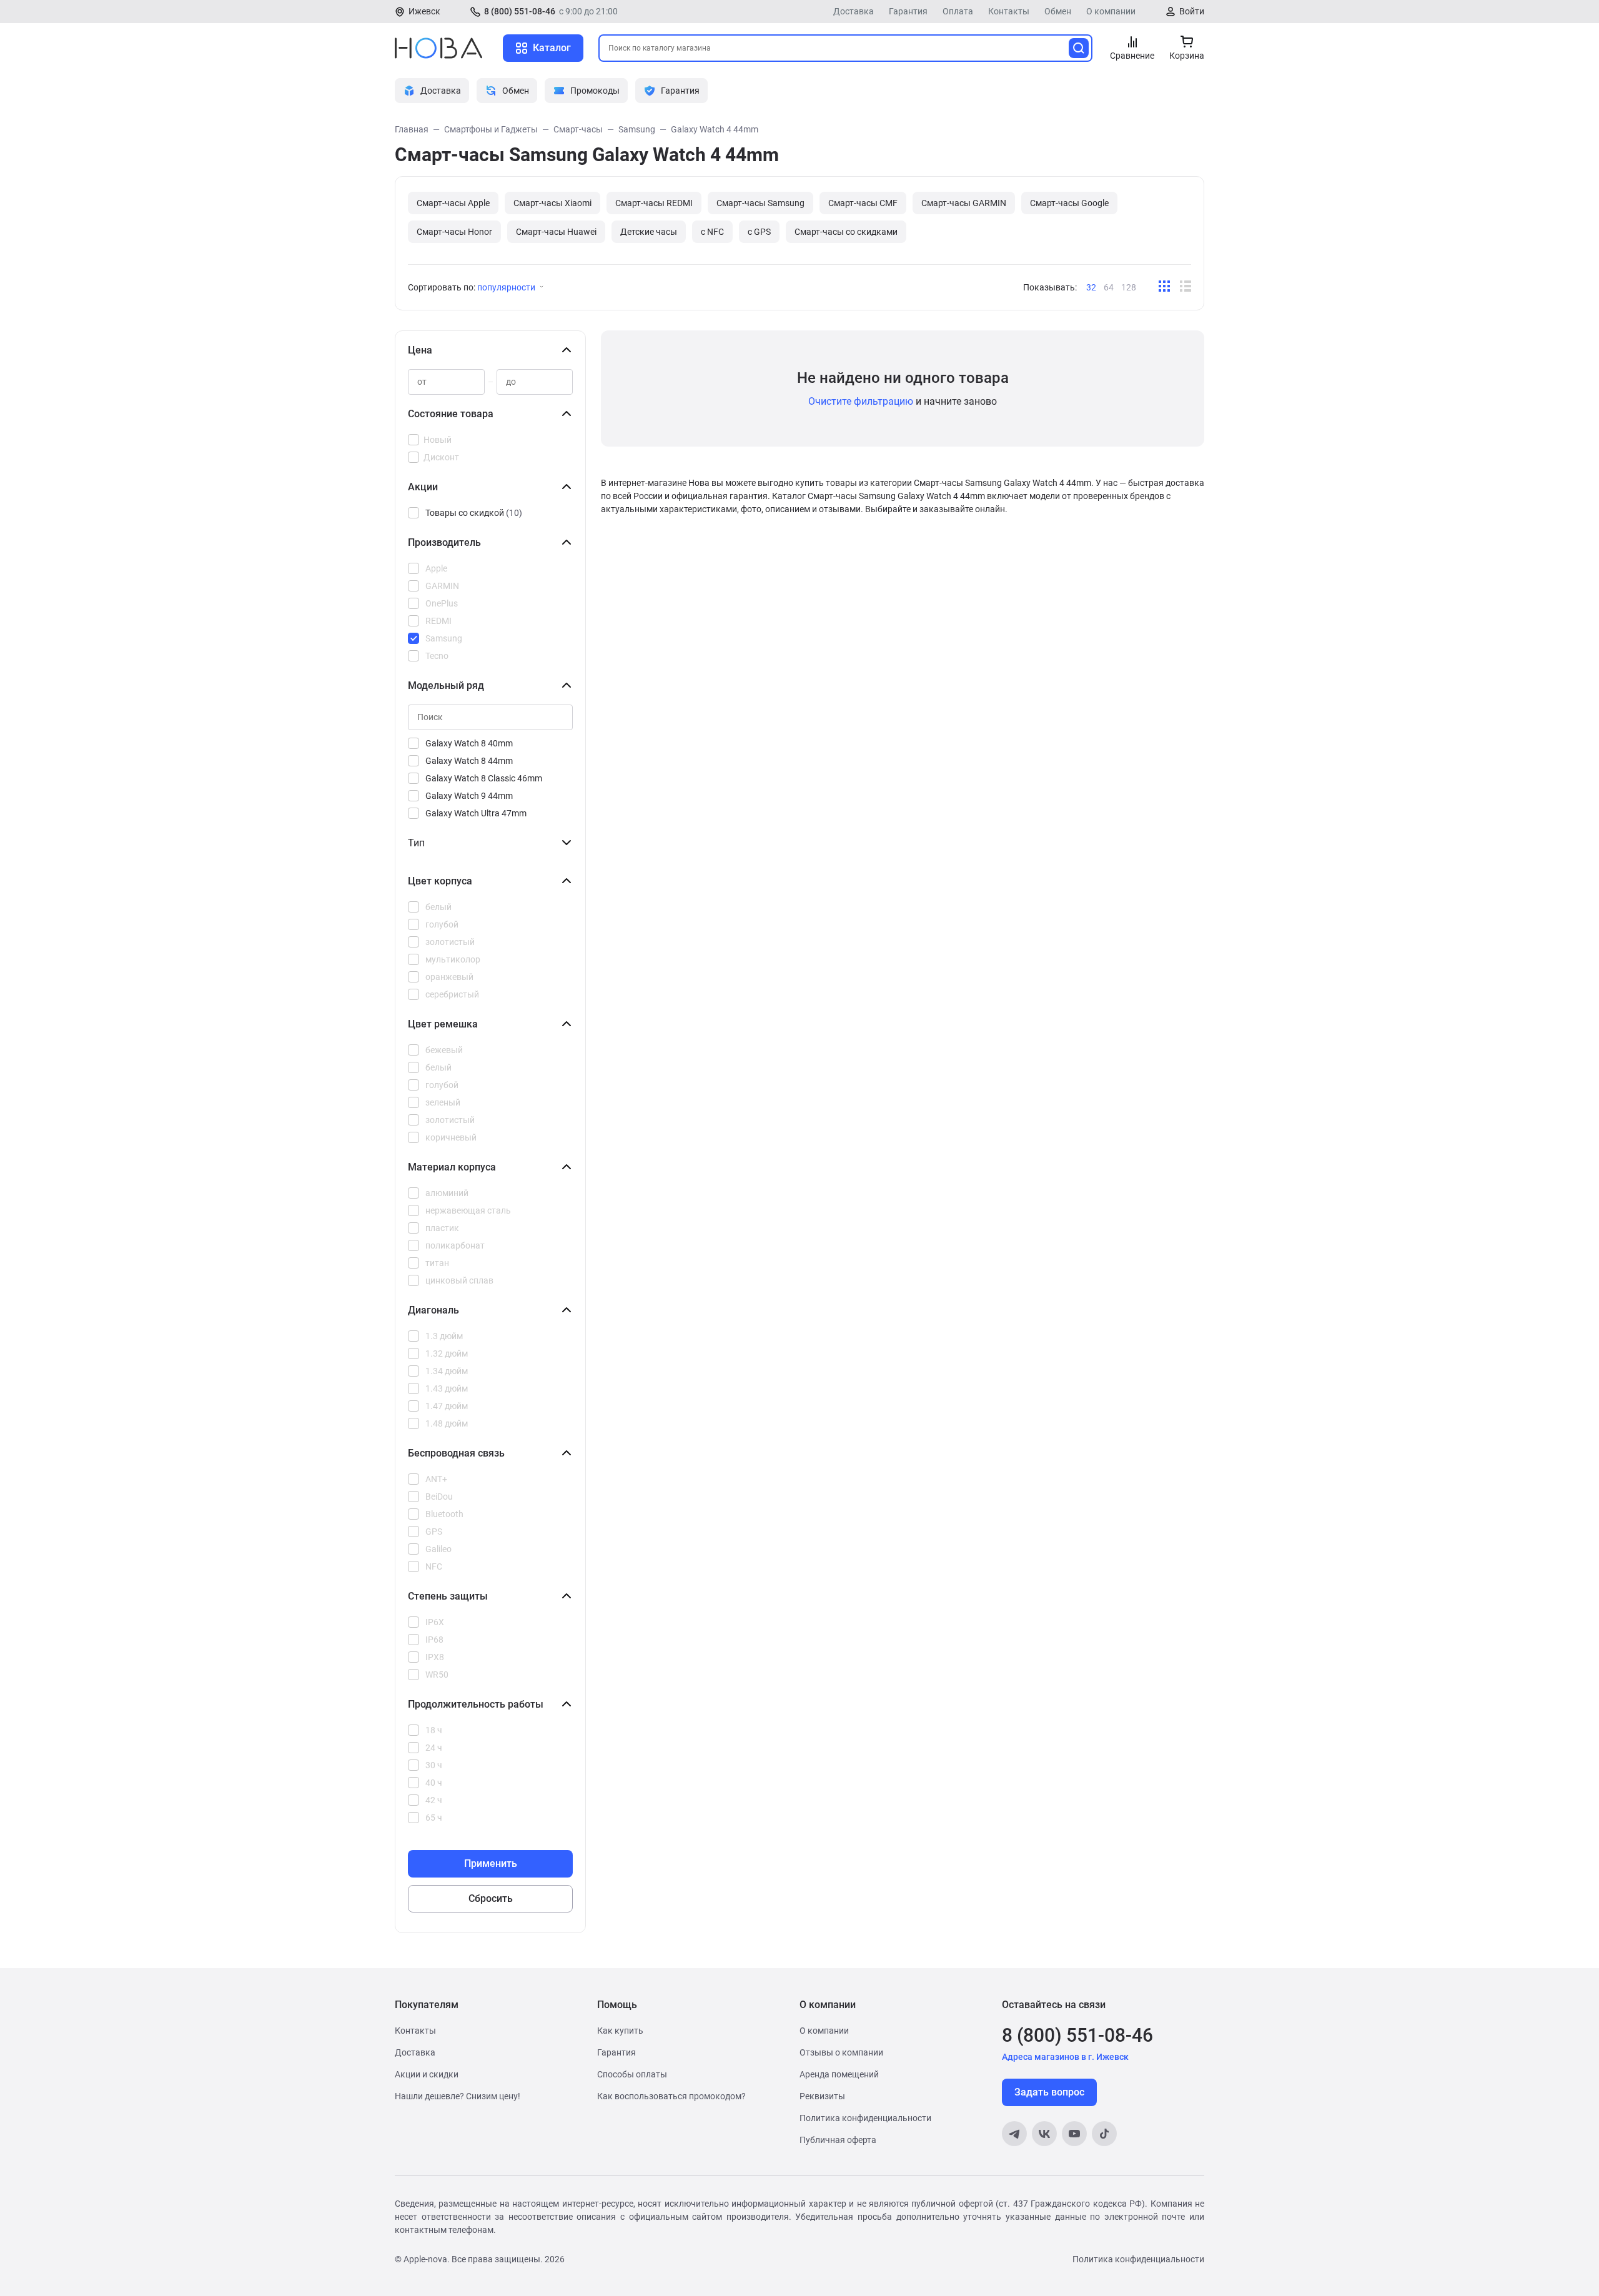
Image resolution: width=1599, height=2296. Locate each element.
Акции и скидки (427, 2074)
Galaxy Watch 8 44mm (469, 761)
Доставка (854, 11)
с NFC (712, 232)
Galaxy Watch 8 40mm (469, 743)
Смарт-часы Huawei (556, 232)
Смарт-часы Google (1069, 203)
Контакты (1009, 11)
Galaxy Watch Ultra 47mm (476, 813)
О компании (1111, 11)
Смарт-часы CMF (863, 203)
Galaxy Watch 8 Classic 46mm (484, 778)
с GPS (759, 232)
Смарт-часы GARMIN (964, 203)
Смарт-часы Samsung (760, 203)
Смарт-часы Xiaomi (552, 203)
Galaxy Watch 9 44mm (469, 796)
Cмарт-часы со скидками (846, 232)
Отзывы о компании (841, 2052)
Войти (1192, 11)
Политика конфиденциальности (865, 2118)
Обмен (1058, 11)
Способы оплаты (632, 2074)
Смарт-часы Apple (453, 203)
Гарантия (908, 11)
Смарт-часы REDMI (654, 203)
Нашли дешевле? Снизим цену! (458, 2096)
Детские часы (649, 232)
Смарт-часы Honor (454, 232)
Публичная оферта (838, 2140)
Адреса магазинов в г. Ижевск (1065, 2057)
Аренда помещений (839, 2074)
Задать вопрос (1049, 2092)
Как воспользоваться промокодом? (671, 2096)
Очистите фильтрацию (861, 401)
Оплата (958, 11)
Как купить (620, 2031)
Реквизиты (822, 2096)
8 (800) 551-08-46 (520, 11)
